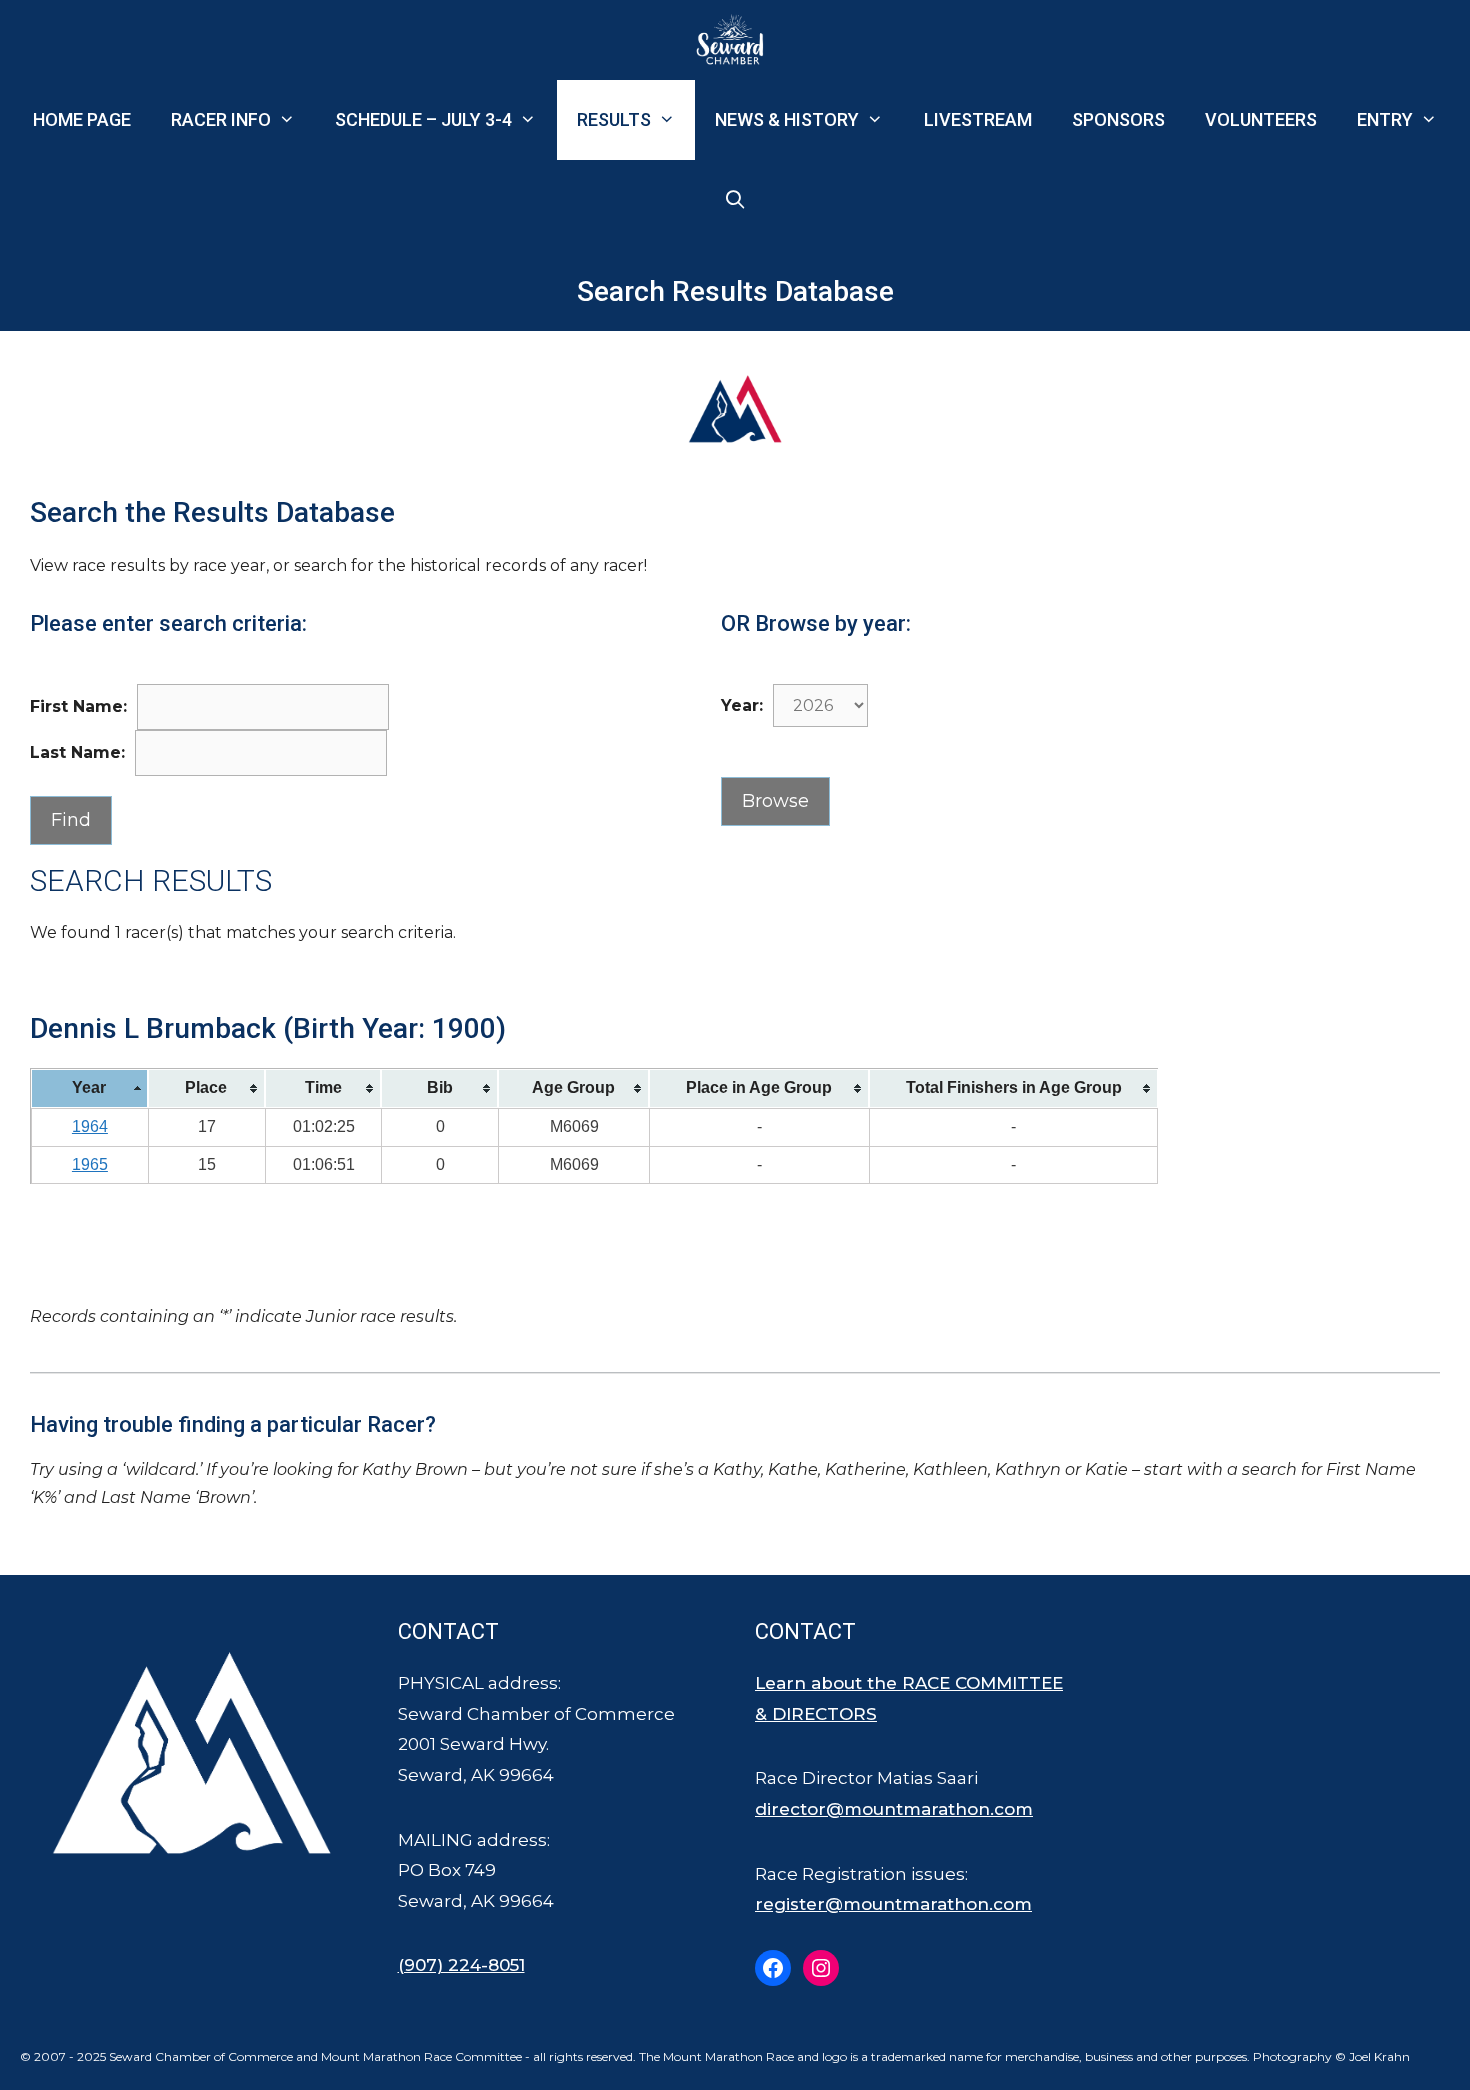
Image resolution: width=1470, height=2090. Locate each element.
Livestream (978, 119)
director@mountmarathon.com (894, 1809)
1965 (90, 1164)
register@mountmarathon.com (893, 1904)
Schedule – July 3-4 (423, 119)
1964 (90, 1126)
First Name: (78, 706)
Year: (742, 705)
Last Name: (77, 752)
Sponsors (1118, 119)
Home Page (82, 119)
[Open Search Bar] (734, 200)
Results (614, 119)
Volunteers (1261, 119)
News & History (787, 119)
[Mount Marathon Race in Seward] (735, 40)
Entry (1385, 119)
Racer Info (221, 119)
